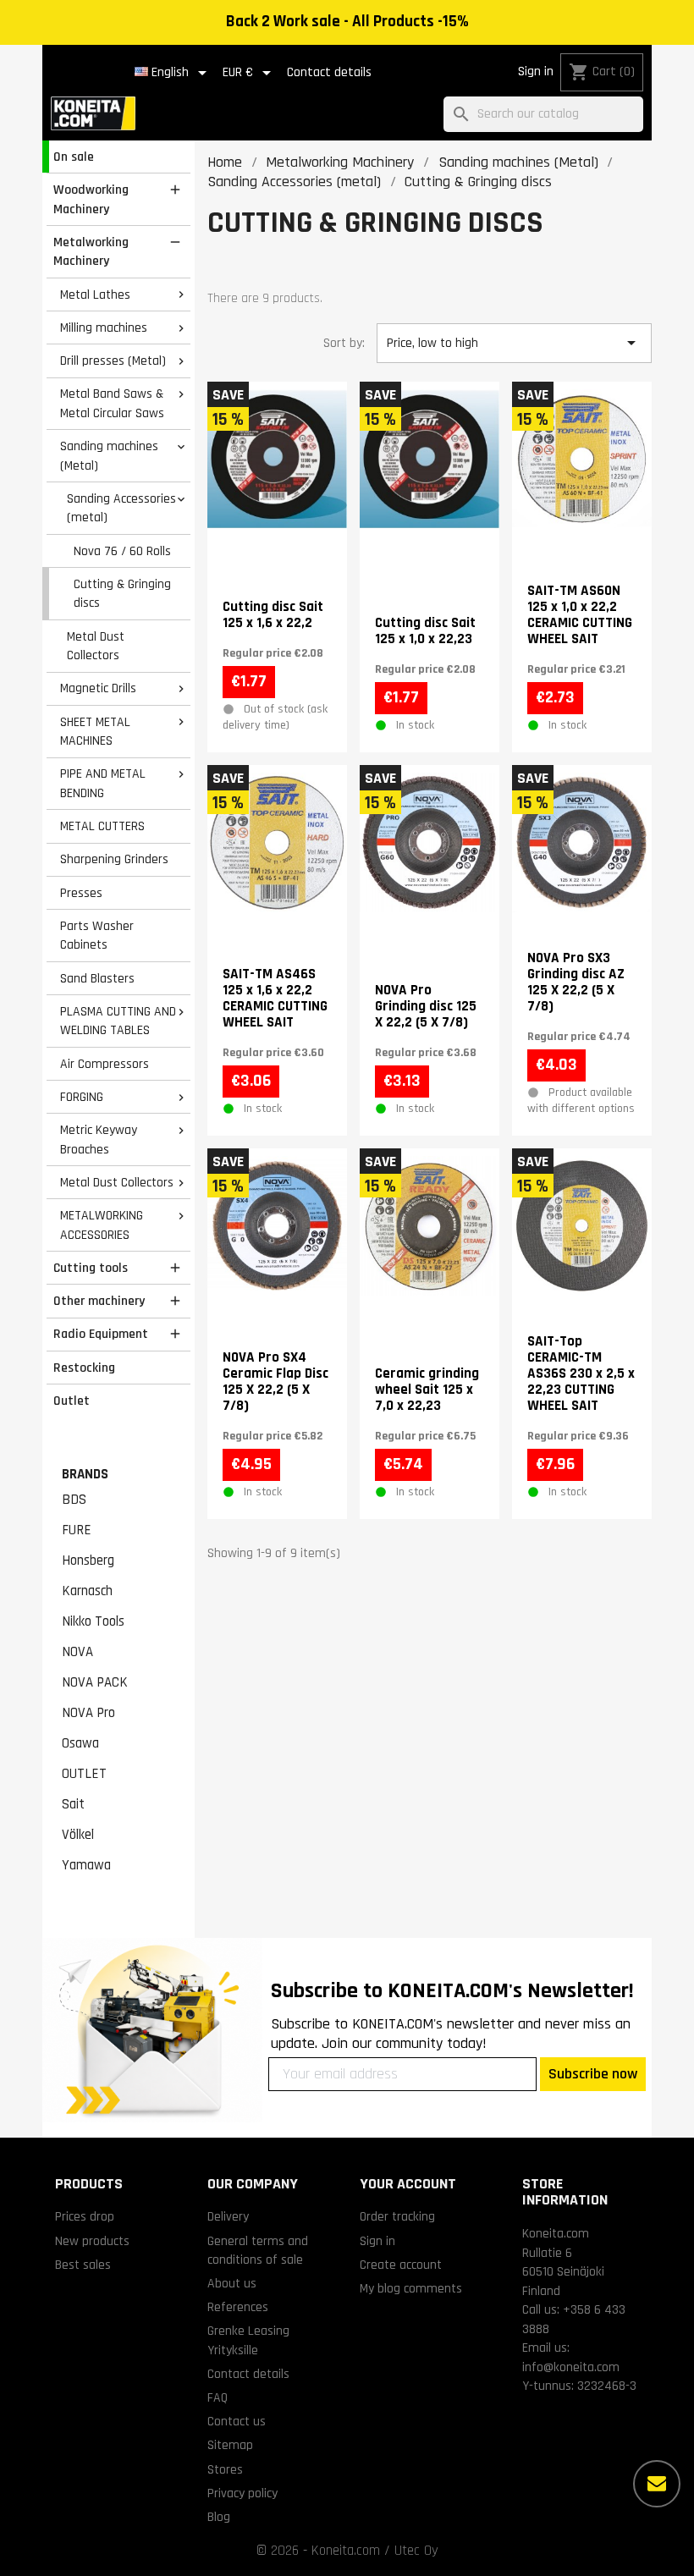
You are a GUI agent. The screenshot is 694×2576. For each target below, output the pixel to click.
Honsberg (88, 1560)
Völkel (78, 1835)
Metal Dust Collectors (96, 646)
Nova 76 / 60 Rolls (122, 551)
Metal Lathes (95, 294)
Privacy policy (242, 2493)
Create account (401, 2265)
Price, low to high (514, 343)
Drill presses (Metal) (113, 361)
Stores (225, 2469)
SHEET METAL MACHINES (95, 732)
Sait (73, 1804)
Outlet (72, 1401)
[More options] (657, 2484)
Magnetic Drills (98, 688)
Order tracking (397, 2216)
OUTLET (84, 1774)
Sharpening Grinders (114, 859)
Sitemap (230, 2445)
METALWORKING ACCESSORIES (102, 1225)
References (238, 2307)
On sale (74, 157)
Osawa (80, 1743)
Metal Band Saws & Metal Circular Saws (112, 403)
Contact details (329, 72)
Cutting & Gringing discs (122, 594)
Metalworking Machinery (91, 252)
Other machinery (99, 1301)
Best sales (83, 2265)
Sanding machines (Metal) (109, 456)
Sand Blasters (97, 978)
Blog (219, 2517)
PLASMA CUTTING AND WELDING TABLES (118, 1021)
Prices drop (85, 2216)
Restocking (84, 1368)
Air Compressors (105, 1064)
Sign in (536, 72)
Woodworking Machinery (91, 199)
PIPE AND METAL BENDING (103, 783)
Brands (85, 1474)
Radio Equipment (101, 1334)
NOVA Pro (88, 1713)
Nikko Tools (93, 1621)
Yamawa (86, 1865)
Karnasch (87, 1591)
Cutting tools (91, 1268)
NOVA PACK (95, 1682)
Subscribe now (593, 2074)
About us (232, 2283)
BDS (74, 1500)
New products (92, 2241)
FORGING (82, 1097)
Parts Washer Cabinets (97, 936)
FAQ (218, 2397)
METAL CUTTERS (102, 826)
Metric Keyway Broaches (99, 1139)
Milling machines (104, 328)
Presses (81, 893)
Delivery (228, 2216)
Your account (408, 2184)
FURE (77, 1530)
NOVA (77, 1652)
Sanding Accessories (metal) (121, 508)
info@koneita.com (571, 2367)
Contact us (237, 2421)
